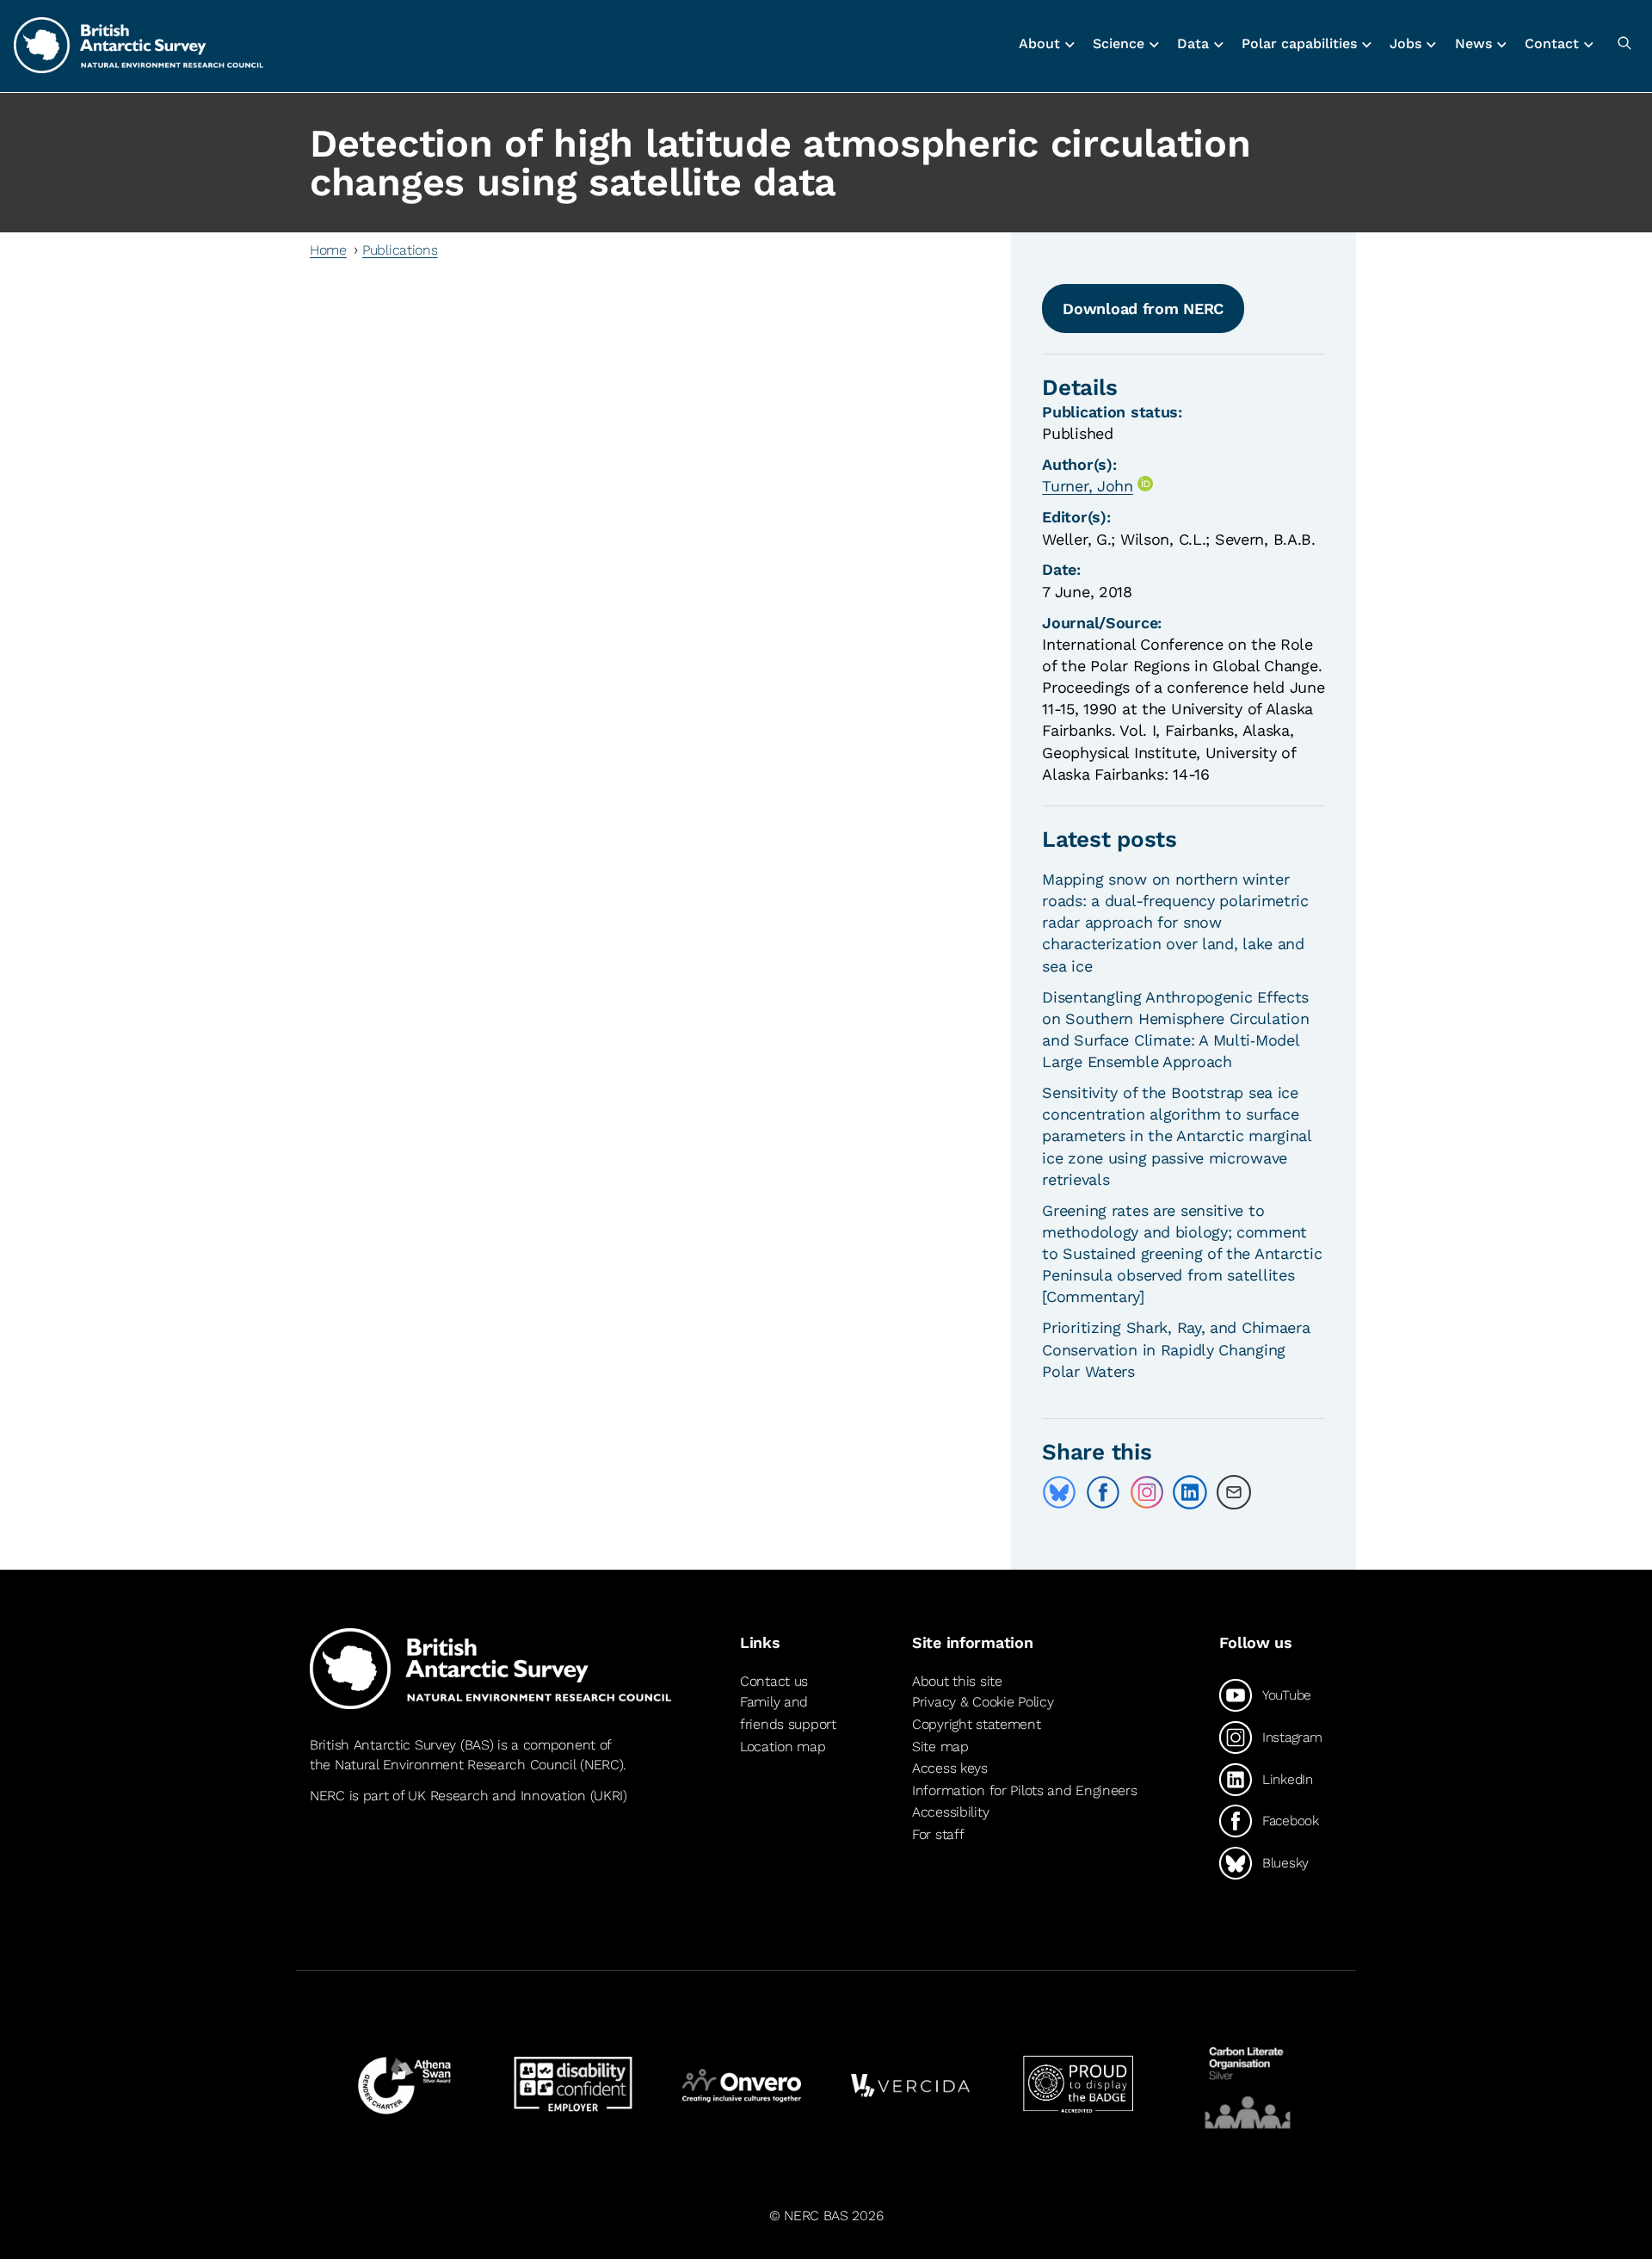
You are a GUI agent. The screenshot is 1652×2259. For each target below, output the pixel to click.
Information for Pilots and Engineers (1025, 1790)
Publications (400, 250)
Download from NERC (1143, 309)
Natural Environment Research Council (456, 1765)
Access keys (950, 1768)
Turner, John (1088, 486)
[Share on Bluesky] (1059, 1492)
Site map (940, 1747)
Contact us (774, 1681)
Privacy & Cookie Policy (983, 1702)
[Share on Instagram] (1147, 1492)
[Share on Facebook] (1103, 1492)
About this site (957, 1681)
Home (328, 250)
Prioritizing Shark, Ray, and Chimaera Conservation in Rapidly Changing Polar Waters (1176, 1349)
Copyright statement (977, 1724)
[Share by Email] (1234, 1492)
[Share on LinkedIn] (1190, 1492)
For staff (938, 1834)
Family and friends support (788, 1713)
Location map (783, 1747)
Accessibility (950, 1812)
